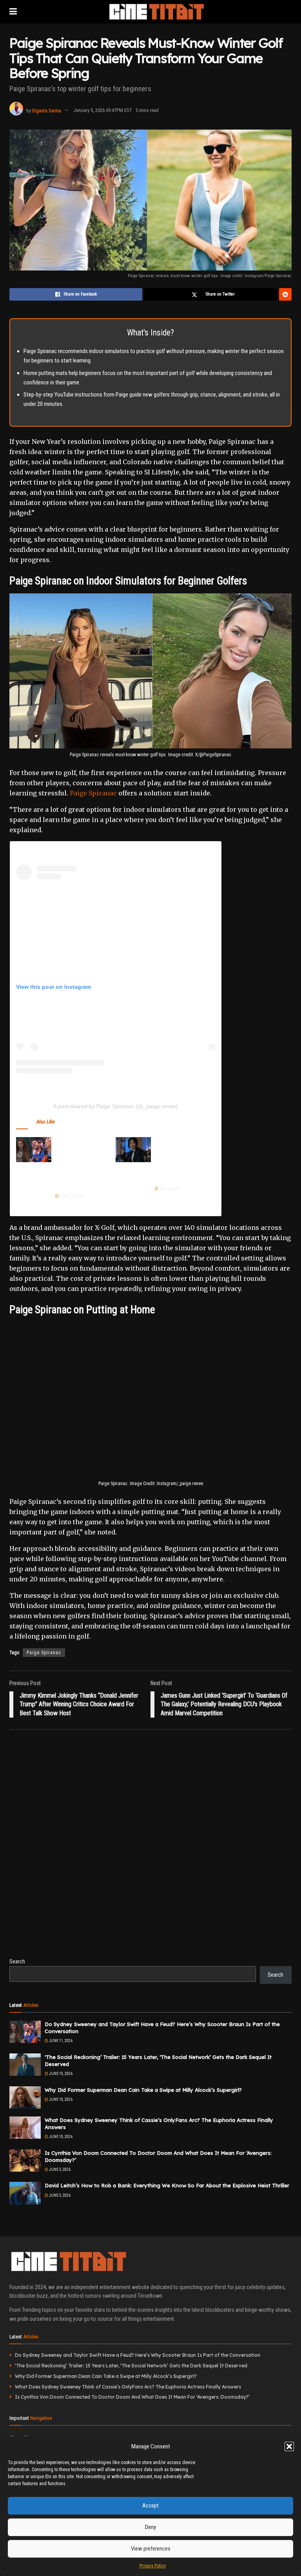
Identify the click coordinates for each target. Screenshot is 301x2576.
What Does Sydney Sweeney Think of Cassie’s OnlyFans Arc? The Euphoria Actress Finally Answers (128, 2387)
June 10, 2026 (60, 2074)
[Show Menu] (13, 12)
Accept (150, 2506)
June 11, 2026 (71, 1196)
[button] (289, 2446)
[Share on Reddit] (285, 294)
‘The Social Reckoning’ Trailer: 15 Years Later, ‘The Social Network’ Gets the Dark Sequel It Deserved (131, 2366)
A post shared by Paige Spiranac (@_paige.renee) (116, 1106)
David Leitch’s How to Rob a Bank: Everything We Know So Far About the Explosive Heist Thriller (167, 2185)
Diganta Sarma (47, 110)
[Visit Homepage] (156, 12)
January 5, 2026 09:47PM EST (103, 110)
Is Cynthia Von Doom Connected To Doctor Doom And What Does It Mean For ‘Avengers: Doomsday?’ (132, 2397)
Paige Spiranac (93, 793)
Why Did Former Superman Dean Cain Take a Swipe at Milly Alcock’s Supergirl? (143, 2090)
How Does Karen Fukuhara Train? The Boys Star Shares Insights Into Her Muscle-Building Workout (178, 1160)
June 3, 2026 (59, 2170)
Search (17, 1961)
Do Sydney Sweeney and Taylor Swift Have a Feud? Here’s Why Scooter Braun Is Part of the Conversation (79, 1164)
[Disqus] (150, 1848)
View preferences (151, 2549)
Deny (150, 2527)
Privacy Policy (153, 2566)
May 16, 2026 (170, 1189)
